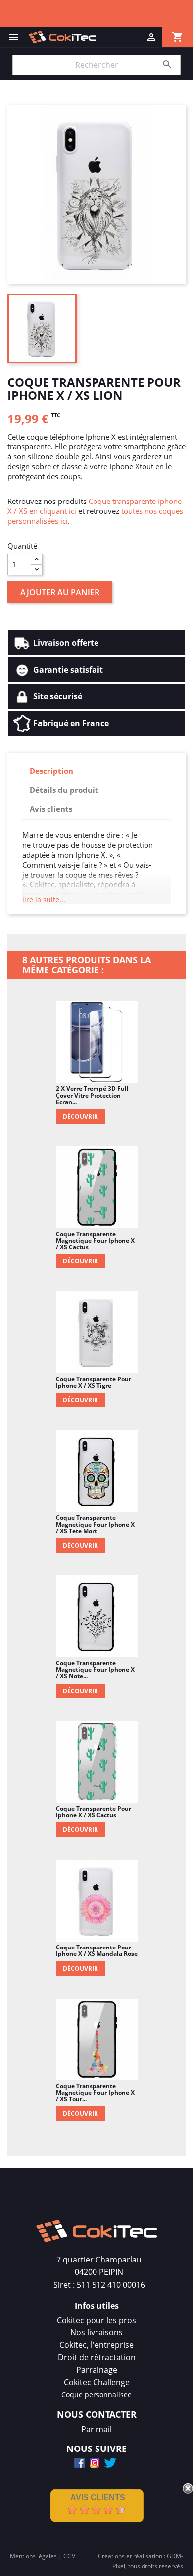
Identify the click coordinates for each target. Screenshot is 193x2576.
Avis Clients (98, 2497)
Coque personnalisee (96, 2395)
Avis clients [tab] (51, 809)
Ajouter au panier (60, 592)
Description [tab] (51, 771)
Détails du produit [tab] (64, 790)
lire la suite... (44, 900)
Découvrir (80, 1116)
